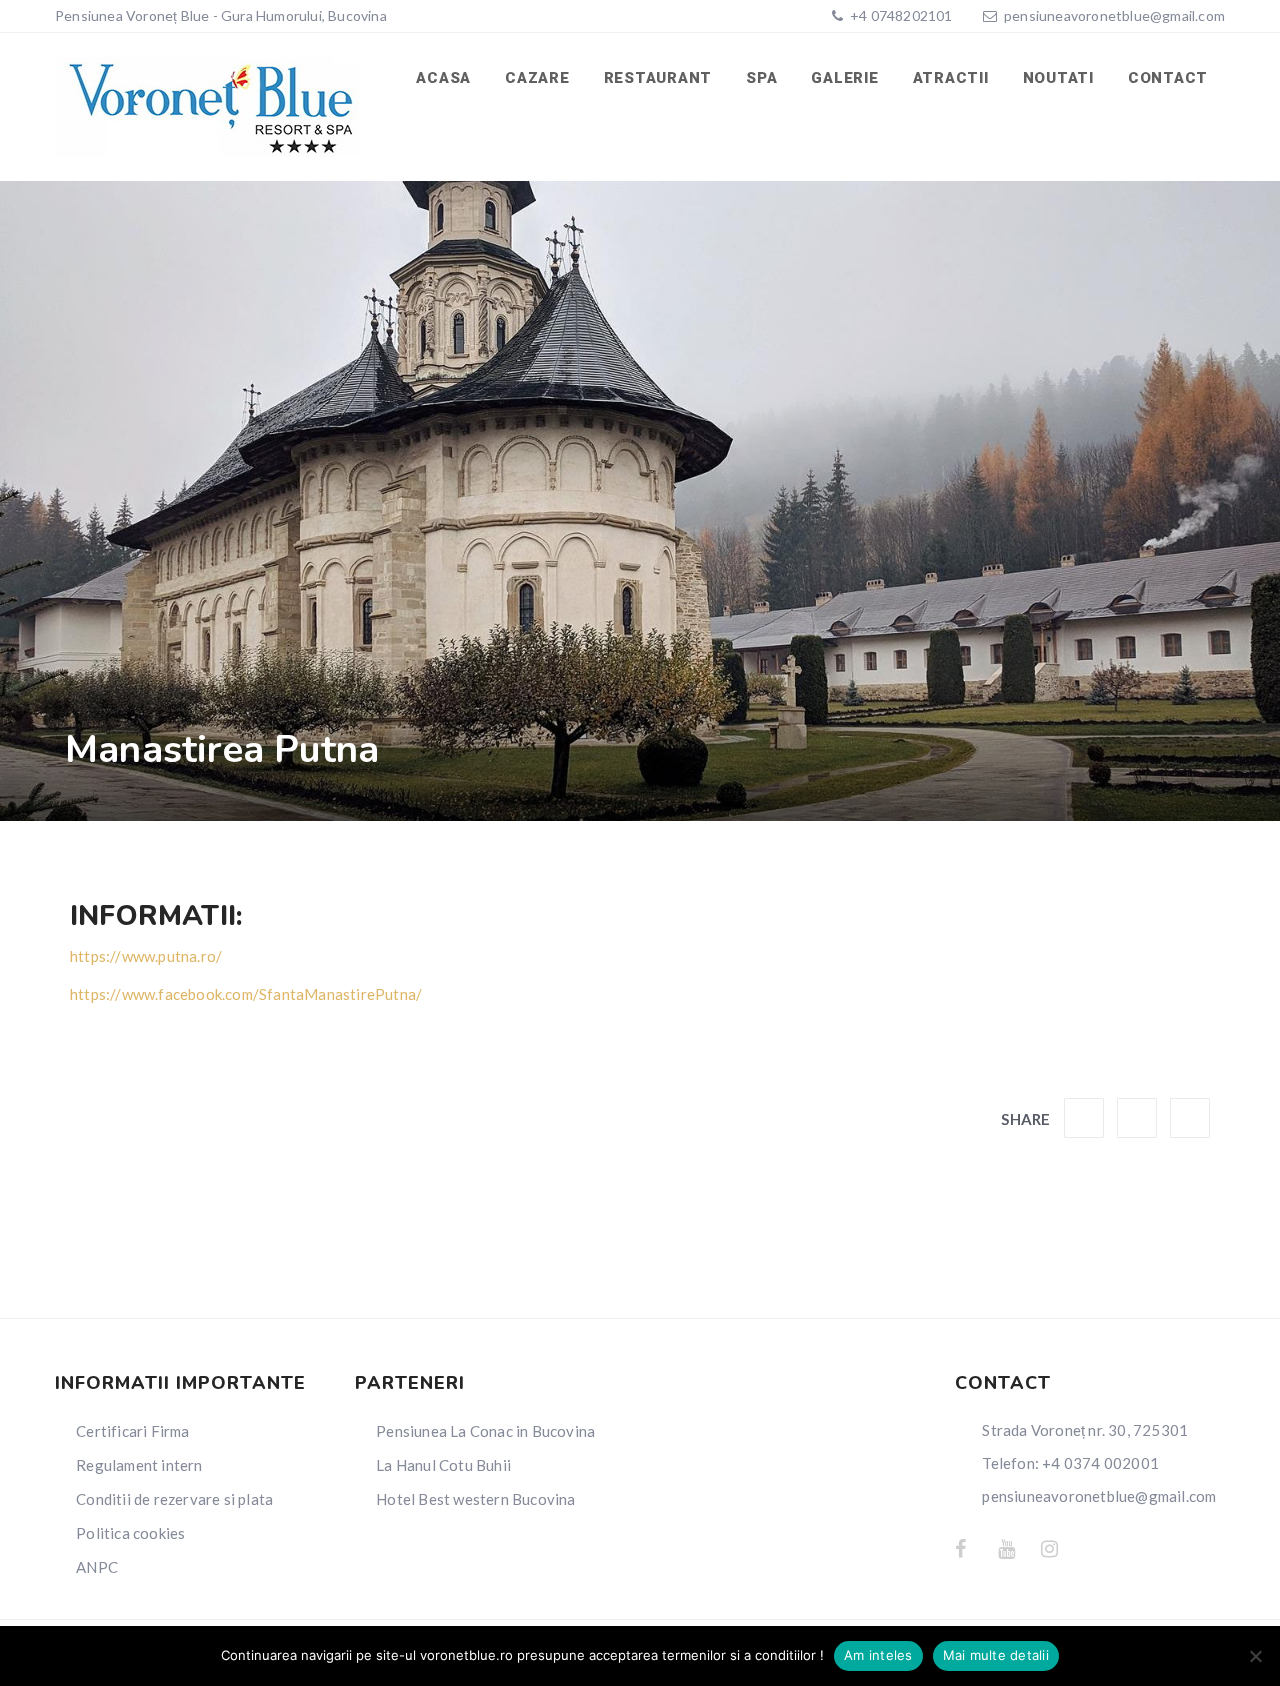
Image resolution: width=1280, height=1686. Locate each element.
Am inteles (878, 1655)
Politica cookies (130, 1533)
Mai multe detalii (996, 1655)
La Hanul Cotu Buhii (443, 1465)
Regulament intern (139, 1465)
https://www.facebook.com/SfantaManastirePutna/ (246, 994)
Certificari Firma (132, 1431)
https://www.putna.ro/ (146, 956)
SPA (761, 78)
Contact (1168, 78)
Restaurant (658, 78)
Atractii (951, 78)
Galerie (844, 78)
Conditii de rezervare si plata (174, 1499)
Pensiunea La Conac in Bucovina (485, 1431)
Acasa (443, 78)
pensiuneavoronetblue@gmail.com (1114, 15)
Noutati (1058, 78)
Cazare (537, 78)
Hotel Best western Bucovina (475, 1499)
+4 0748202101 (900, 15)
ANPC (97, 1567)
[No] (1255, 1656)
